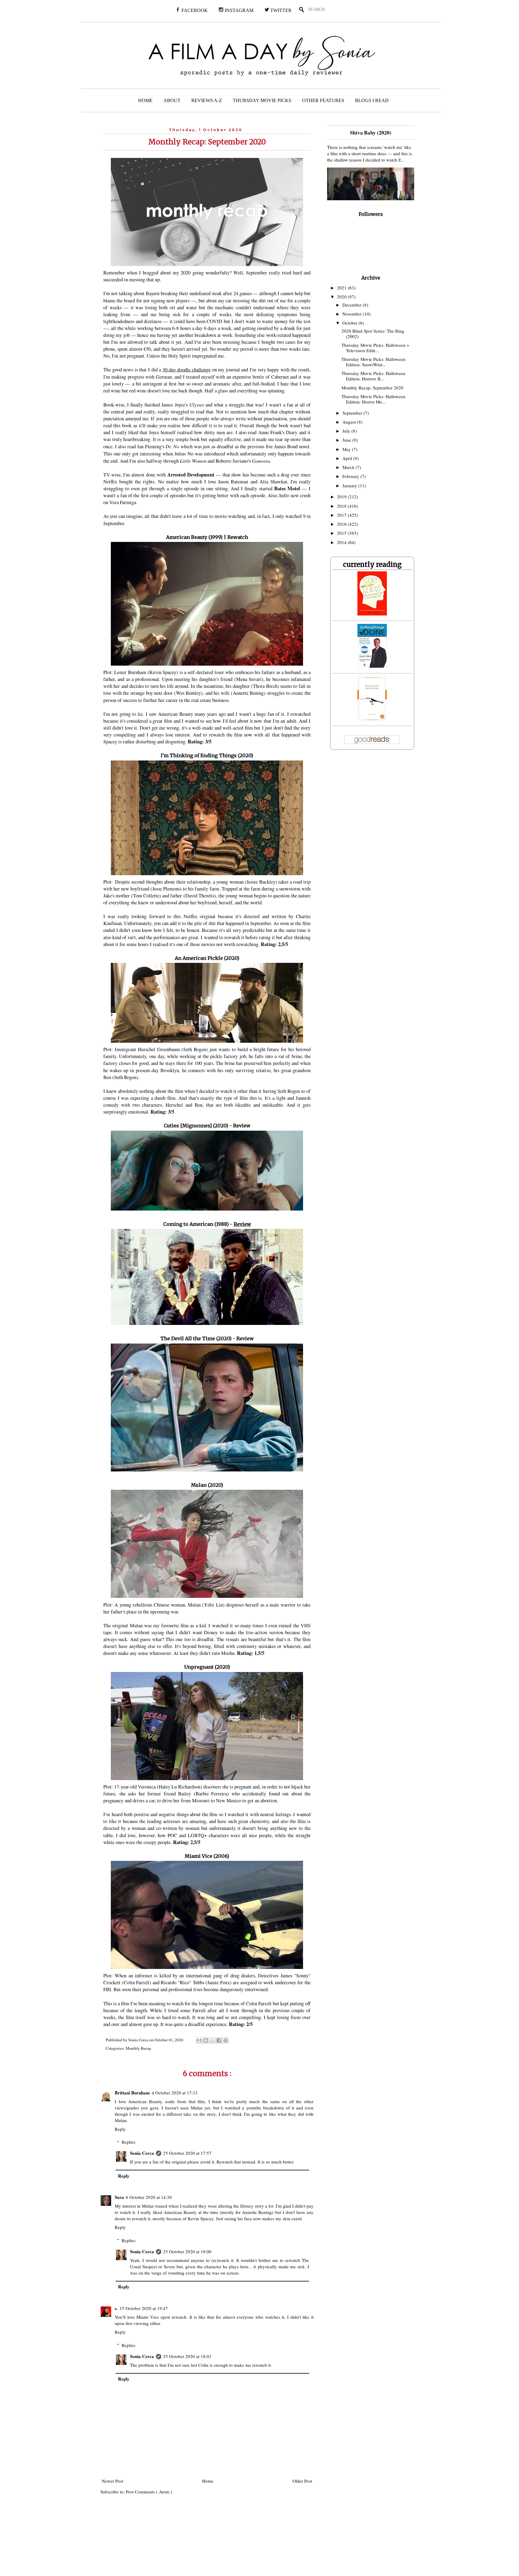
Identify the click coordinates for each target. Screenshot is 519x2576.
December (353, 305)
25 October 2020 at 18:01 (187, 2356)
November (353, 314)
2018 (342, 506)
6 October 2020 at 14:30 (149, 2197)
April (348, 458)
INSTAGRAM (238, 10)
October (351, 323)
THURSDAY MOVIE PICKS (262, 100)
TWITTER (280, 10)
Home (208, 2481)
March (349, 467)
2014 (342, 542)
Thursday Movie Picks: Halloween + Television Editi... (375, 348)
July (347, 431)
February (351, 476)
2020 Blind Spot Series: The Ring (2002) (373, 334)
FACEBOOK (194, 10)
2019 (342, 497)
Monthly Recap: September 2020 (372, 388)
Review (242, 1126)
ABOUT (172, 100)
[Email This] (199, 2040)
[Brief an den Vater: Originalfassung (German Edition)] (372, 719)
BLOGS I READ (372, 100)
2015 (342, 533)
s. (116, 2308)
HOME (145, 100)
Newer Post (112, 2481)
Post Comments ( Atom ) (149, 2492)
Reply (120, 2129)
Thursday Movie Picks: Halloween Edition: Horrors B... (373, 376)
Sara (119, 2197)
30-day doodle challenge (187, 370)
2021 (342, 288)
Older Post (302, 2481)
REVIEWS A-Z (207, 100)
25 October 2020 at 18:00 (187, 2251)
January (350, 485)
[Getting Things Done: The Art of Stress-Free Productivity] (372, 666)
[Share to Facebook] (219, 2040)
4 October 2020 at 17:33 (175, 2093)
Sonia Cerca (142, 2153)
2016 (342, 524)
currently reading (372, 564)
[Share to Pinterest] (226, 2040)
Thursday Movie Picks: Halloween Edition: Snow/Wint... (373, 362)
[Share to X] (212, 2040)
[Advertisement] (151, 2539)
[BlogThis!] (206, 2040)
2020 (342, 297)
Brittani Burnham (132, 2093)
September (353, 413)
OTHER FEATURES (323, 100)
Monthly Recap (138, 2048)
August (350, 422)
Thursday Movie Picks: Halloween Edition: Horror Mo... (373, 399)
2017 (342, 515)
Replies (129, 2142)
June (347, 440)
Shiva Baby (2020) (371, 132)
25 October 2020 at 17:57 (187, 2153)
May (347, 449)
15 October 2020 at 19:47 (144, 2308)
